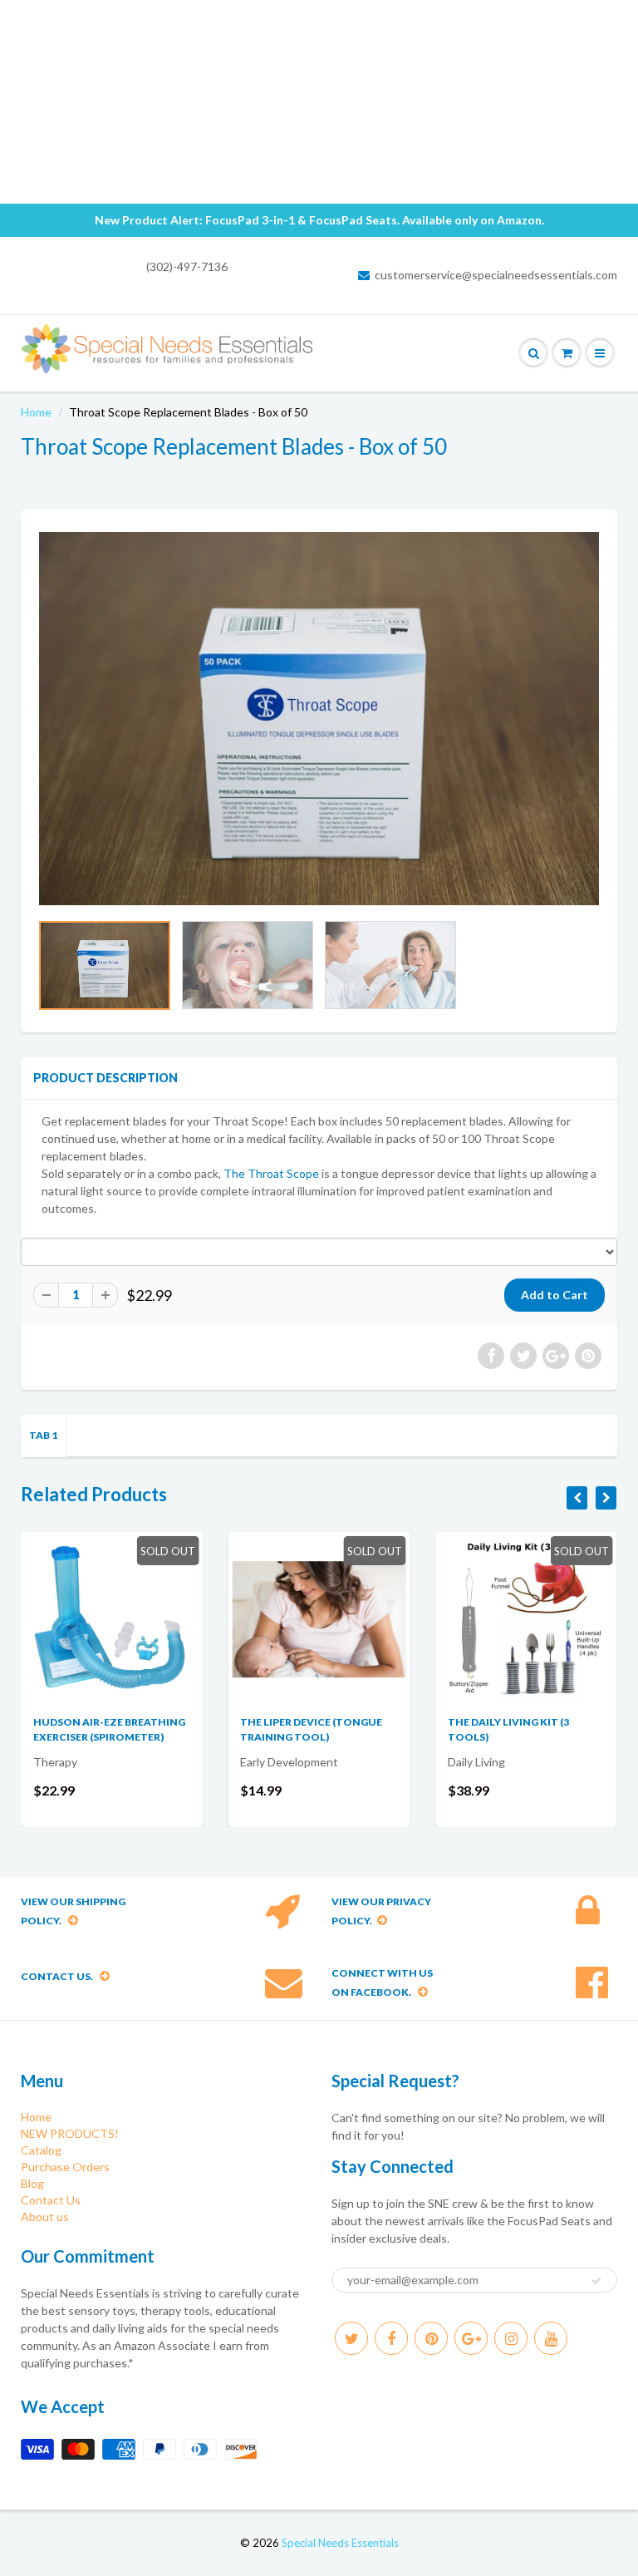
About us (45, 2216)
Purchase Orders (65, 2167)
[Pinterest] (431, 2338)
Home (36, 412)
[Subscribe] (596, 2281)
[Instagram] (511, 2338)
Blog (32, 2183)
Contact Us (51, 2200)
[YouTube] (551, 2338)
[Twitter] (351, 2338)
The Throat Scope (272, 1173)
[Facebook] (391, 2338)
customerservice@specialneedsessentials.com (496, 275)
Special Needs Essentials (340, 2543)
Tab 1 (43, 1435)
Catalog (41, 2150)
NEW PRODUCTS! (70, 2133)
